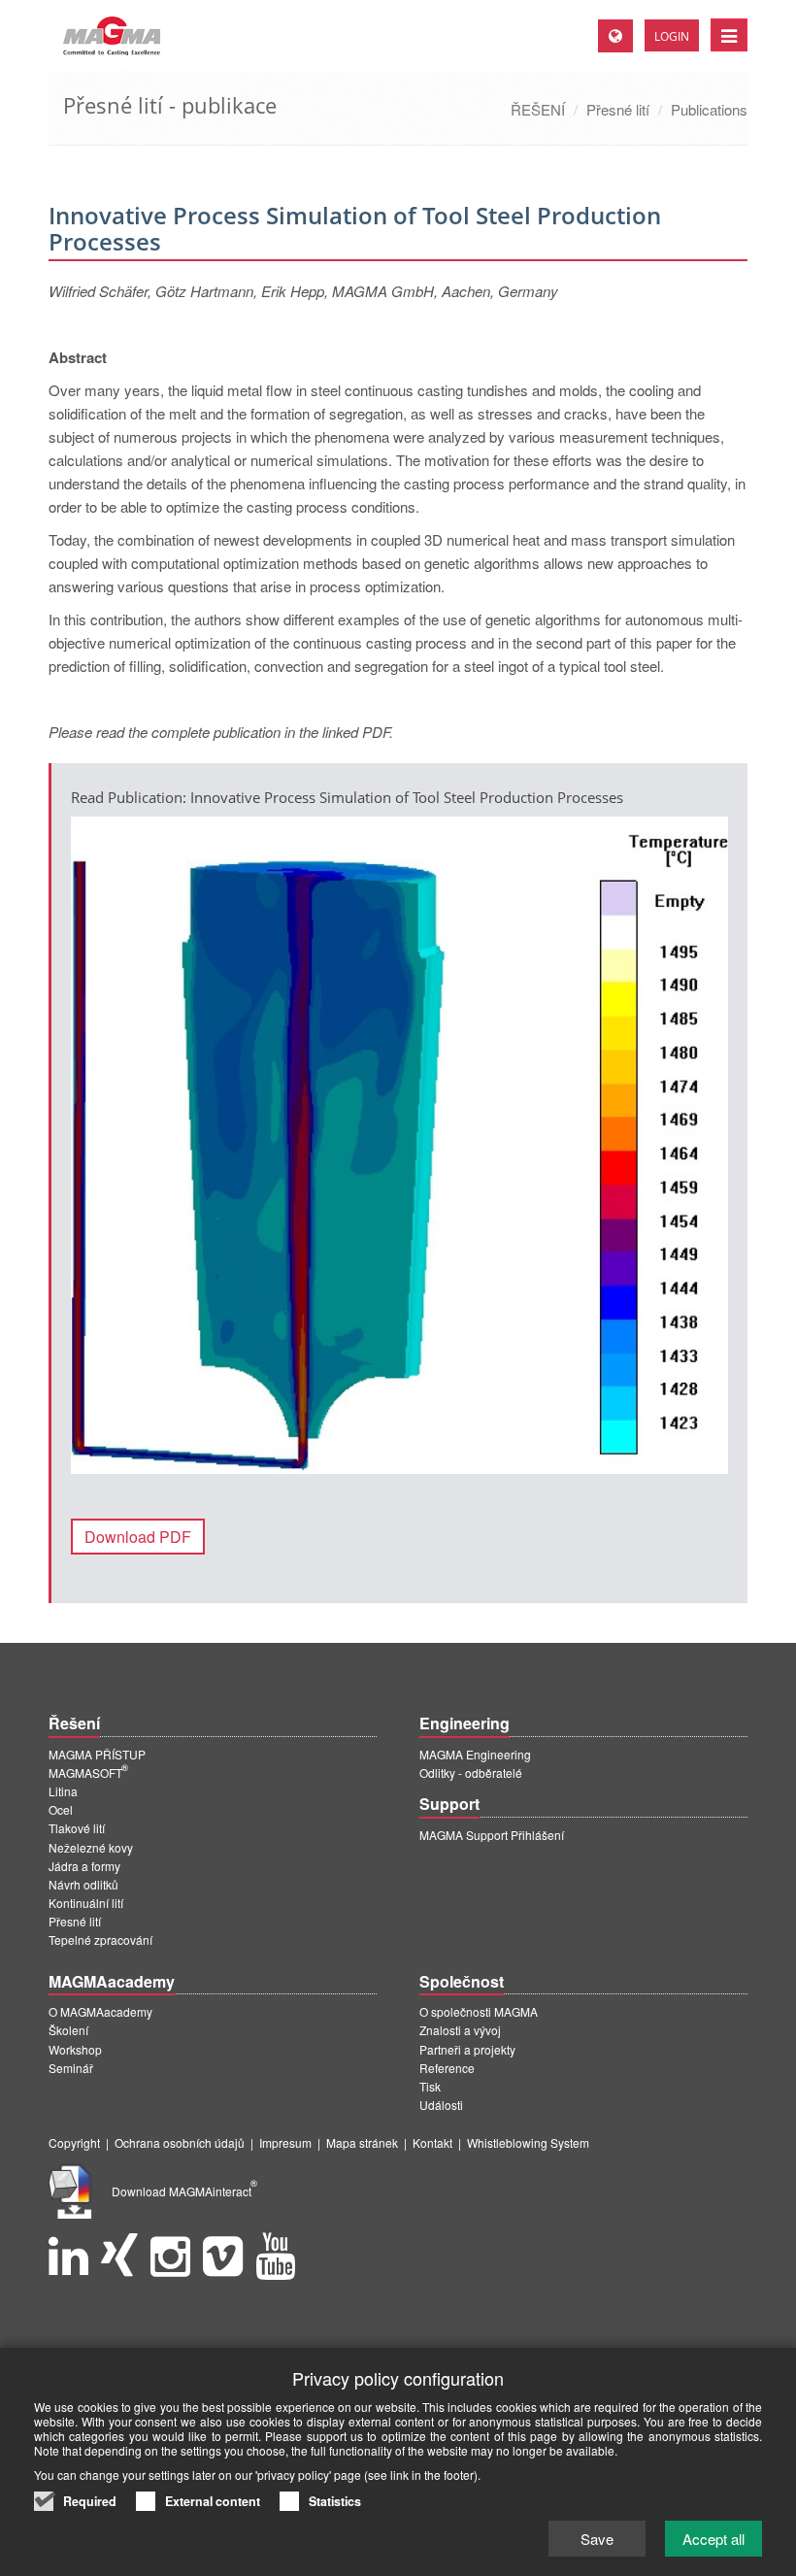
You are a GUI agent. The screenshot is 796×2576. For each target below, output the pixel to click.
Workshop (75, 2049)
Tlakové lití (77, 1828)
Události (441, 2105)
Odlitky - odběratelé (471, 1773)
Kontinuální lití (86, 1903)
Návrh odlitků (83, 1884)
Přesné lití (618, 109)
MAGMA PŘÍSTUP (97, 1754)
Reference (447, 2068)
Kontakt (432, 2142)
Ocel (61, 1809)
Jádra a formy (84, 1866)
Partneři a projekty (467, 2049)
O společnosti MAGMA (479, 2011)
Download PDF (138, 1537)
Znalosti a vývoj (460, 2030)
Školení (68, 2030)
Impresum (285, 2142)
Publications (709, 109)
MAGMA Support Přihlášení (492, 1835)
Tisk (430, 2086)
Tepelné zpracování (100, 1940)
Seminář (71, 2068)
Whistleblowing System (528, 2142)
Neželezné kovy (91, 1847)
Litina (63, 1791)
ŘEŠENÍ (538, 109)
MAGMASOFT (88, 1773)
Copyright (74, 2142)
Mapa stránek (362, 2142)
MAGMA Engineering (475, 1754)
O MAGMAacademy (100, 2011)
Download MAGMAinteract (184, 2191)
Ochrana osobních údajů (180, 2142)
